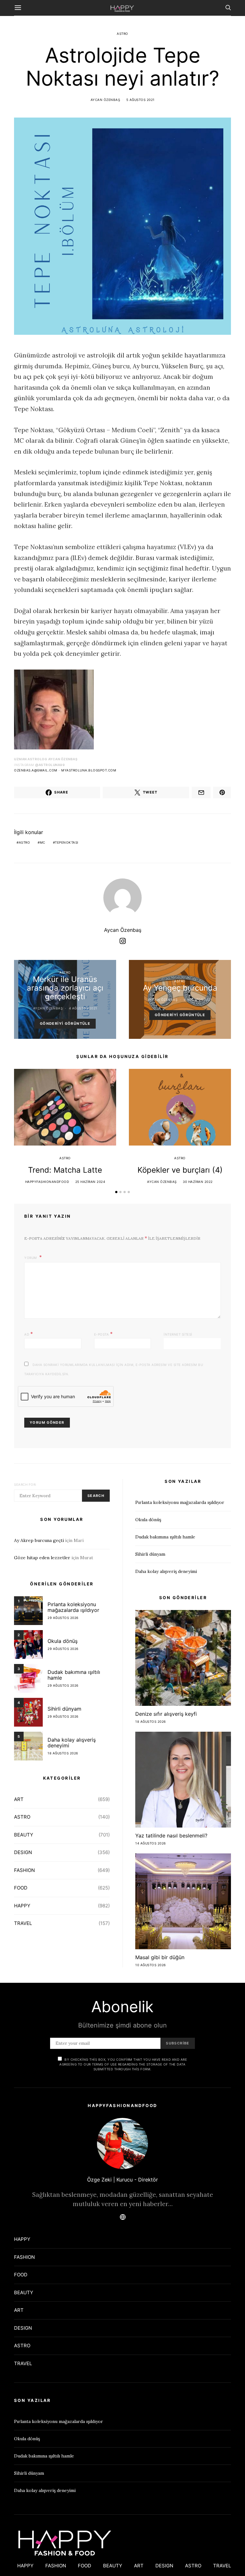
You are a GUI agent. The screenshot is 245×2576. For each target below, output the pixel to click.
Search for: (25, 1484)
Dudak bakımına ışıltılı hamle (74, 1675)
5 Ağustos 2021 (141, 100)
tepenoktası (67, 842)
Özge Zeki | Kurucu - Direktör (122, 2180)
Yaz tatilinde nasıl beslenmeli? (171, 1836)
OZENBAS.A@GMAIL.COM (36, 770)
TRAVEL (23, 1923)
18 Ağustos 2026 (63, 1753)
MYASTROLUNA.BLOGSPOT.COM (89, 770)
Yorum (31, 1258)
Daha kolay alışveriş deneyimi (72, 1743)
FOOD (21, 1888)
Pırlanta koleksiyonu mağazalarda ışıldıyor (73, 1607)
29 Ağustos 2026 (63, 1618)
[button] (116, 1192)
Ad (29, 1334)
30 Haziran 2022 (198, 1182)
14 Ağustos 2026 (151, 1843)
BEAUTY (24, 1835)
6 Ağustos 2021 (198, 1000)
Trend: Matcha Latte (65, 1170)
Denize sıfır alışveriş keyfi (166, 1714)
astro (25, 842)
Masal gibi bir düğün (160, 1957)
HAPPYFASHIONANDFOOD (47, 1182)
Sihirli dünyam (64, 1709)
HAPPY (22, 1906)
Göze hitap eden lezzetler (42, 1558)
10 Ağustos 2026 (151, 1965)
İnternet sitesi (178, 1334)
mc (43, 842)
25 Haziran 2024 (90, 1182)
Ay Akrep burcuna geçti (39, 1540)
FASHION (24, 1870)
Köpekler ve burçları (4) (180, 1170)
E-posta (104, 1334)
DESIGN (23, 1852)
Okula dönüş (63, 1641)
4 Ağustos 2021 (83, 1008)
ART (19, 1799)
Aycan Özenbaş (105, 100)
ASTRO (122, 34)
